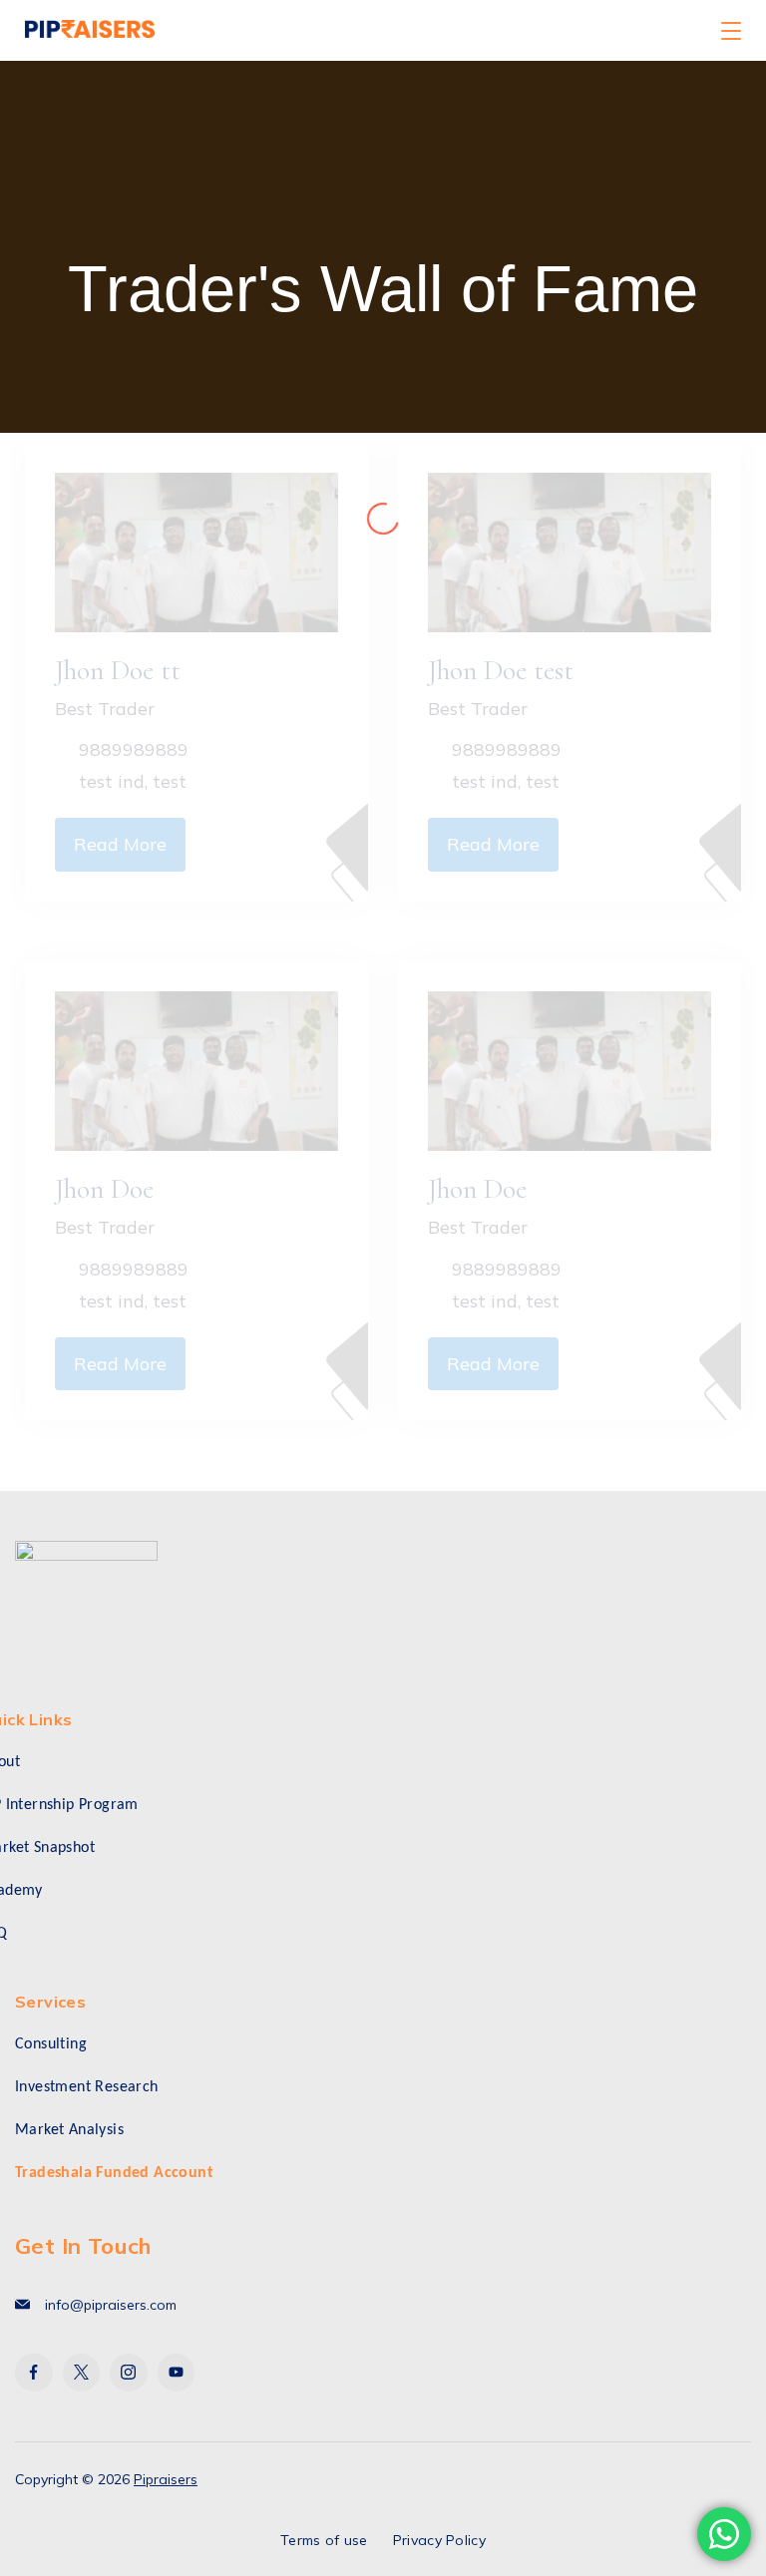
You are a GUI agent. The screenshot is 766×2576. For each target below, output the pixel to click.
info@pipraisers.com (111, 2305)
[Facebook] (34, 2373)
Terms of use (324, 2540)
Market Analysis (69, 2130)
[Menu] (731, 31)
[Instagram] (129, 2373)
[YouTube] (177, 2373)
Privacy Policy (439, 2540)
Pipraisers (166, 2479)
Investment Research (87, 2087)
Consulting (51, 2044)
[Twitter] (82, 2373)
